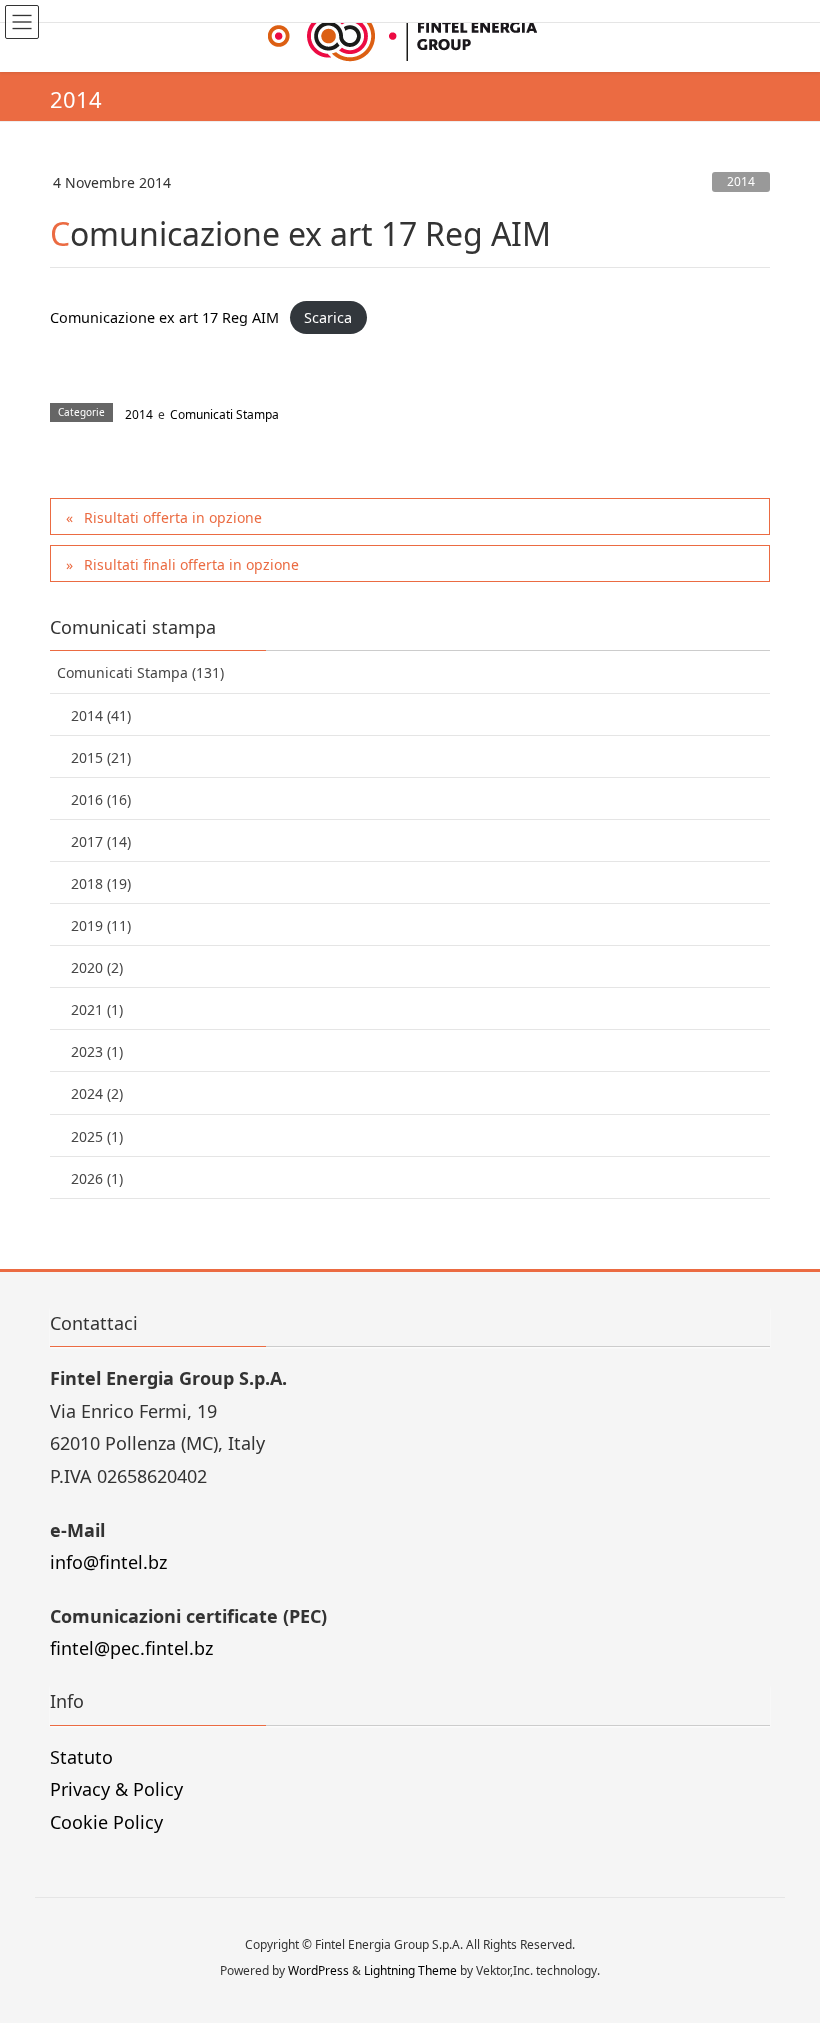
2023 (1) (97, 1051)
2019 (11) (101, 925)
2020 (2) (97, 967)
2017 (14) (101, 841)
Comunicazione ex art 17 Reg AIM (164, 317)
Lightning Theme (410, 1970)
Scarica (328, 317)
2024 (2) (97, 1093)
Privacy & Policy (116, 1789)
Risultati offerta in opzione (173, 517)
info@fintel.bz (108, 1562)
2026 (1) (97, 1178)
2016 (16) (101, 799)
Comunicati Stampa (224, 414)
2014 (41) (101, 715)
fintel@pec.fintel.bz (131, 1648)
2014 (741, 181)
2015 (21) (101, 757)
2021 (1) (97, 1009)
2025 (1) (97, 1136)
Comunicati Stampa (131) (140, 672)
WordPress (318, 1970)
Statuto (81, 1757)
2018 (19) (101, 883)
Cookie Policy (106, 1822)
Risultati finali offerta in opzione (191, 564)
